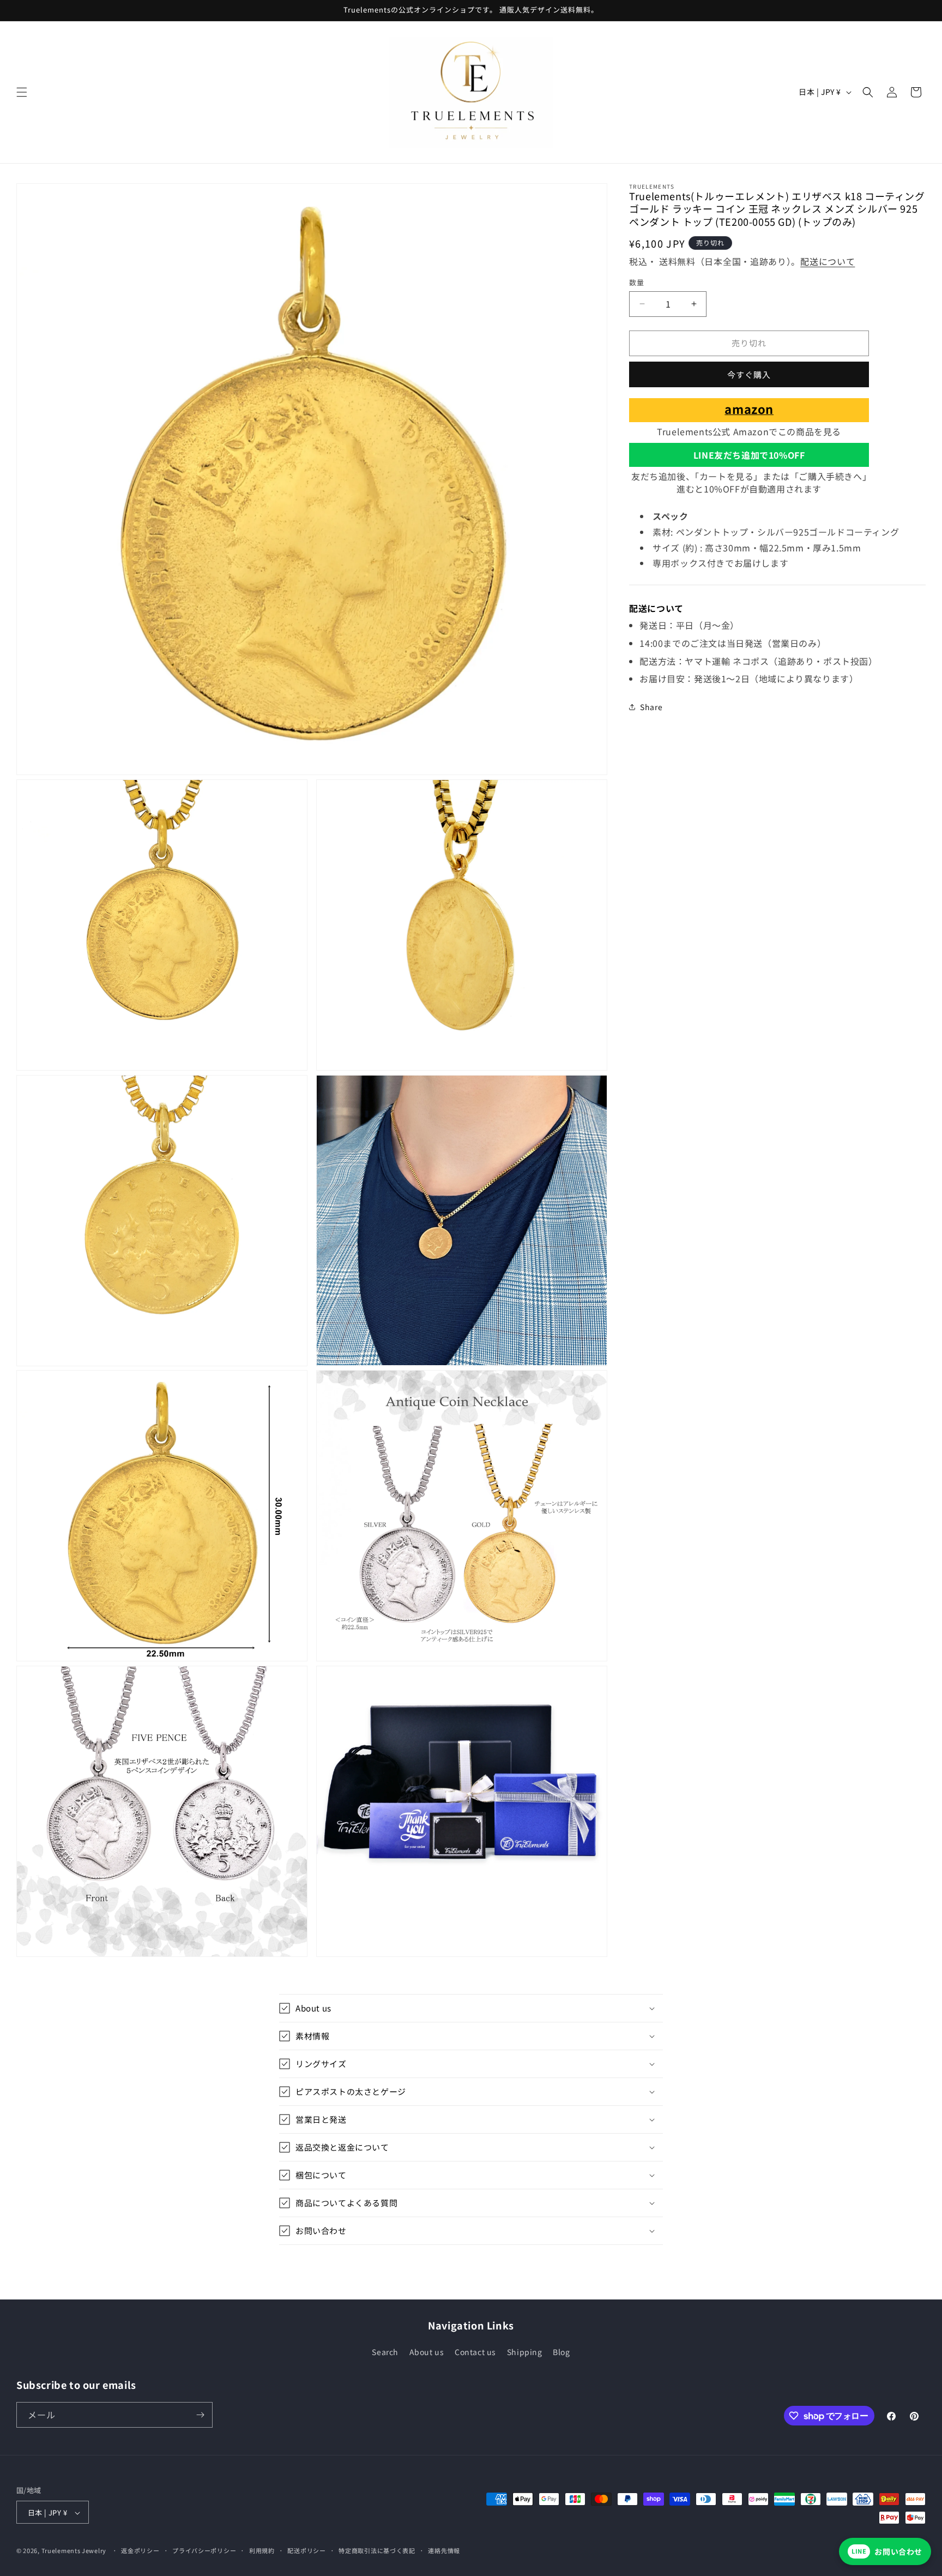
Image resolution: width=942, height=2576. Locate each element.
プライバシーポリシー (204, 2550)
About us (427, 2352)
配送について (828, 261)
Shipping (525, 2352)
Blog (561, 2352)
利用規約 (262, 2550)
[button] (22, 92)
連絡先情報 (444, 2550)
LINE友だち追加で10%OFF (749, 454)
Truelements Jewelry (74, 2551)
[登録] (200, 2415)
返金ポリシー (140, 2550)
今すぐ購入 (749, 374)
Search (385, 2352)
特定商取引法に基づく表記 (377, 2550)
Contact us (475, 2352)
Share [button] (651, 706)
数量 (636, 282)
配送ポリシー (306, 2550)
